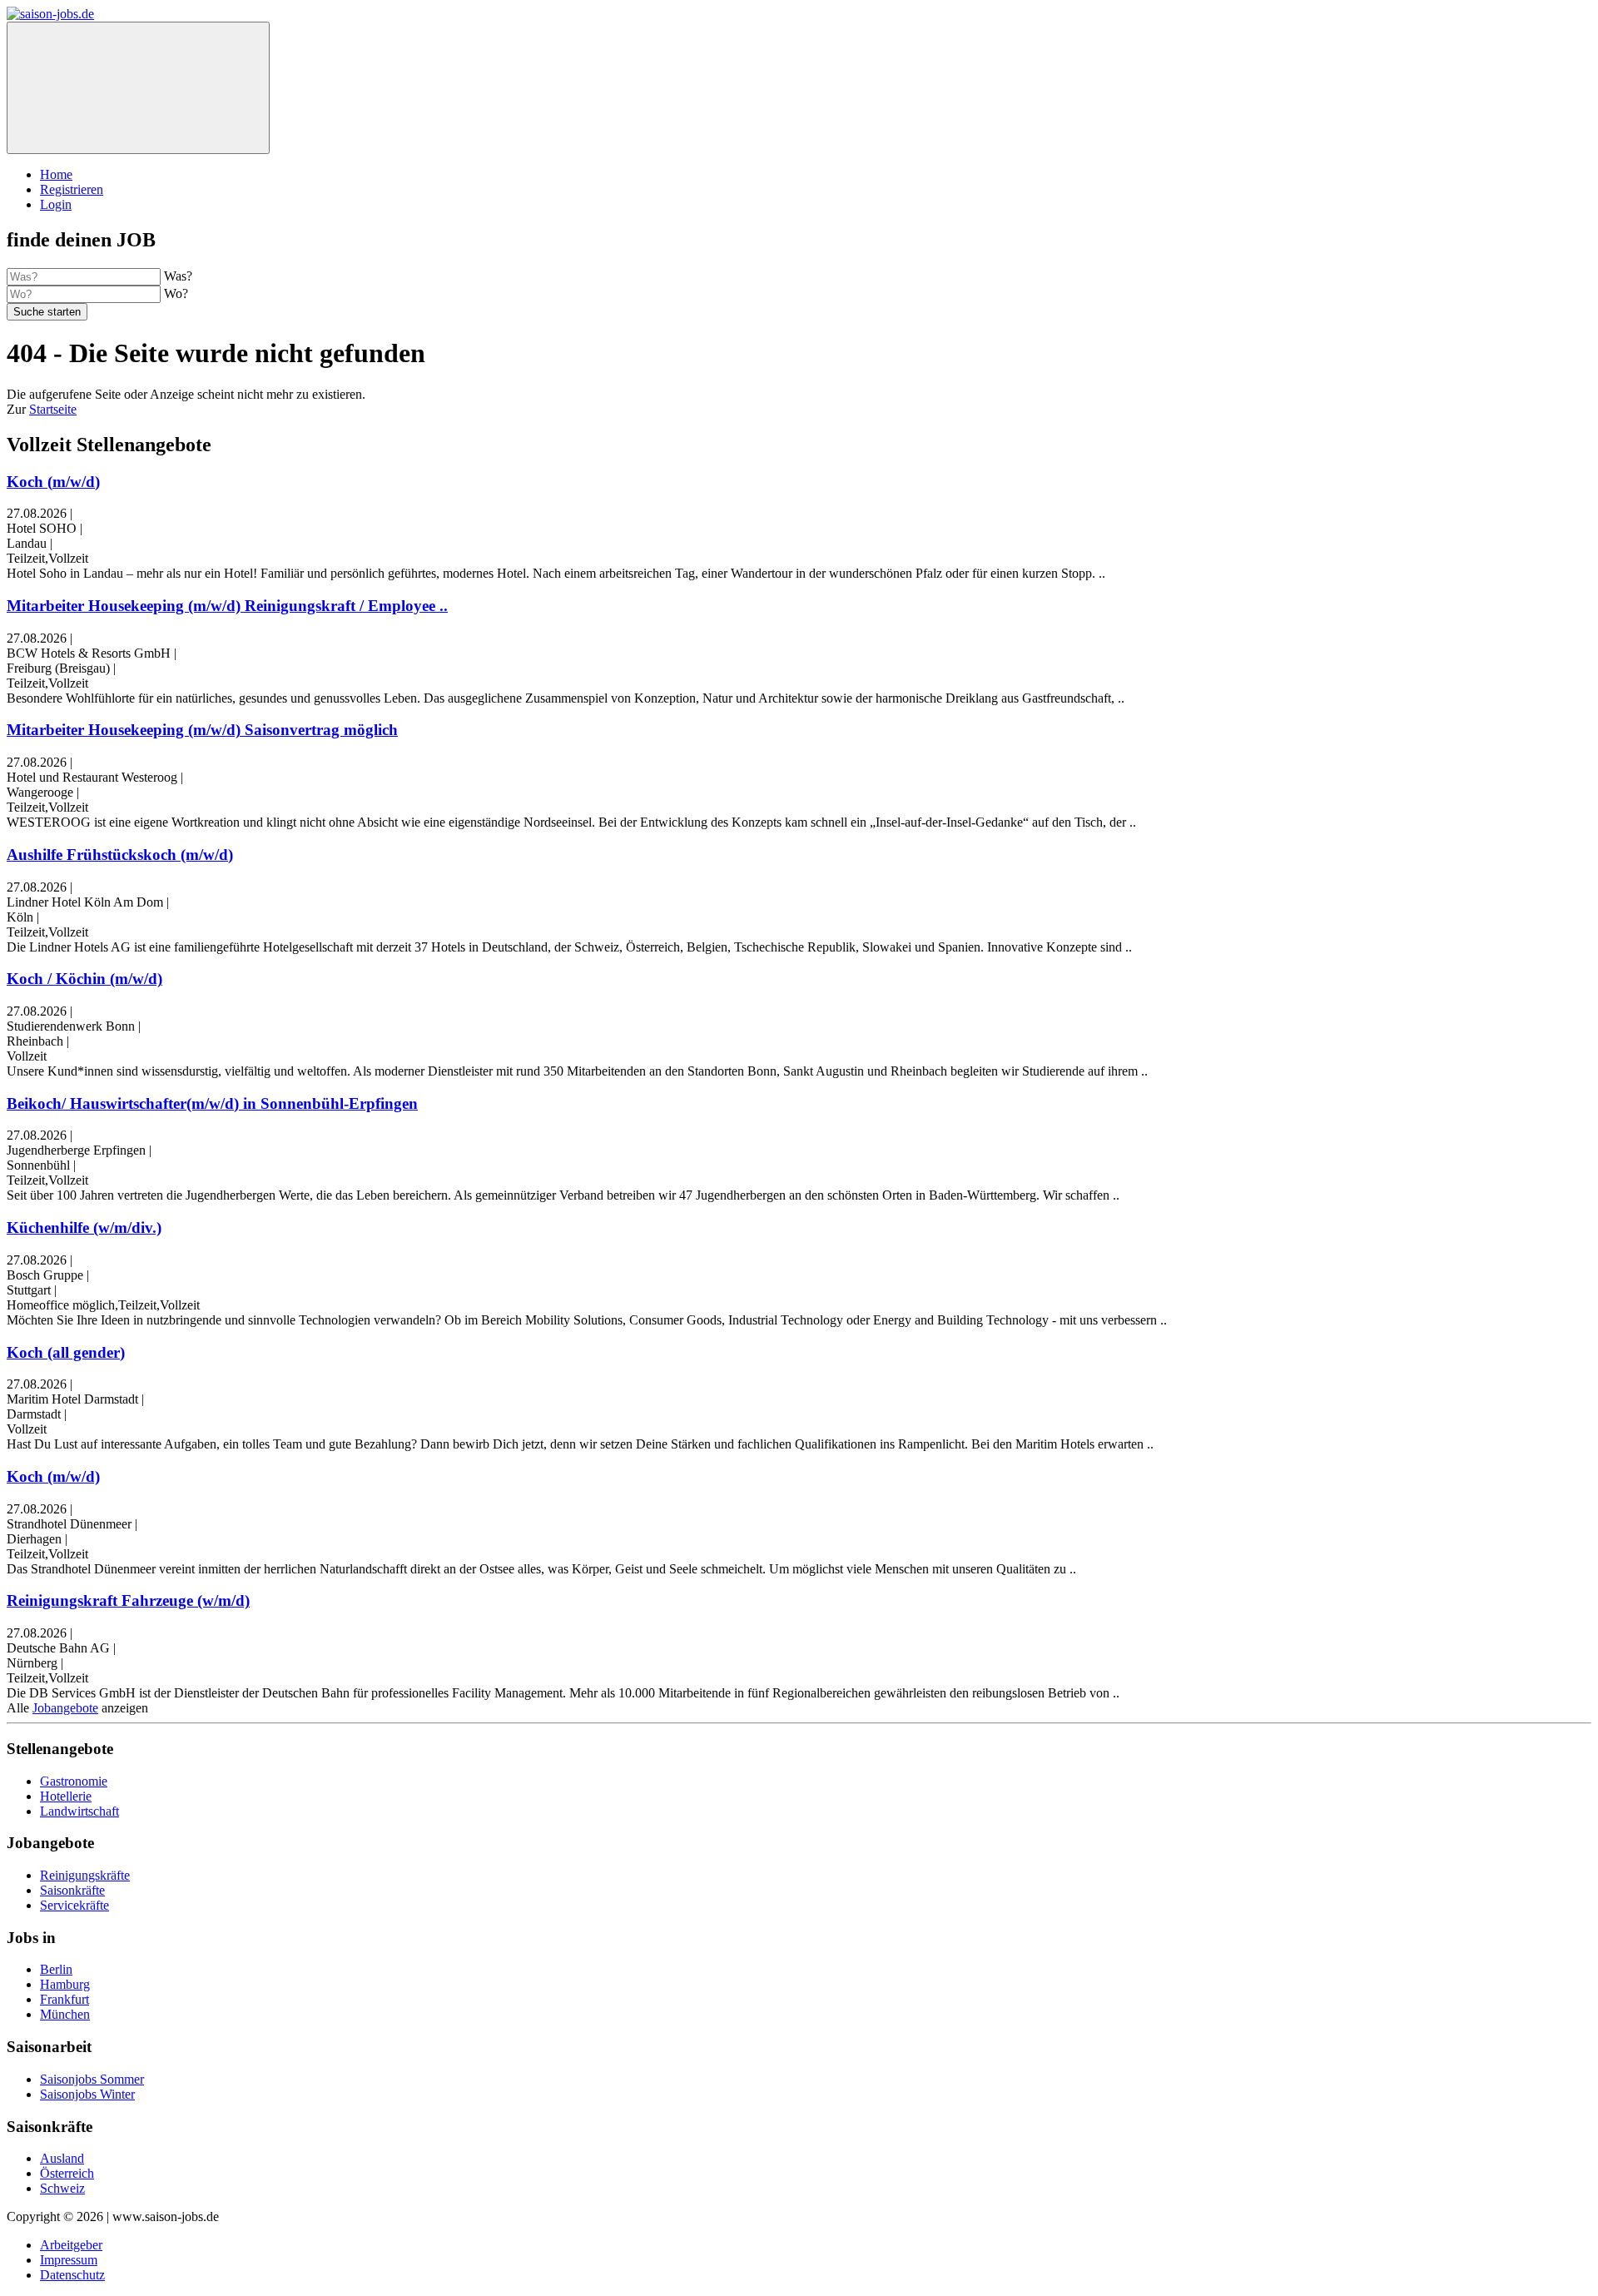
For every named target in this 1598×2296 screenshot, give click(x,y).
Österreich (67, 2173)
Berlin (56, 1969)
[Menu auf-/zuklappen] (138, 88)
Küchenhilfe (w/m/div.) (84, 1228)
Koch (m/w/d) (53, 482)
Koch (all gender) (66, 1352)
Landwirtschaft (79, 1811)
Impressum (69, 2260)
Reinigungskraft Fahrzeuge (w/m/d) (128, 1600)
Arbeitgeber (71, 2245)
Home (56, 174)
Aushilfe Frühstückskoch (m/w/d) (120, 855)
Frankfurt (65, 1999)
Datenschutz (72, 2275)
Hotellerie (66, 1796)
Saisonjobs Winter (87, 2094)
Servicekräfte (74, 1905)
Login (56, 204)
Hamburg (65, 1984)
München (65, 2014)
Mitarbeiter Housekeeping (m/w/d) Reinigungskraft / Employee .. (227, 606)
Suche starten (47, 312)
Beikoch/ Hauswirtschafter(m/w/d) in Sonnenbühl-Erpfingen (212, 1103)
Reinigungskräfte (85, 1875)
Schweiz (62, 2188)
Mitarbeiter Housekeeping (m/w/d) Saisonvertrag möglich (202, 730)
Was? (178, 276)
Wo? (176, 293)
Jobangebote (65, 1708)
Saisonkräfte (72, 1890)
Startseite (53, 409)
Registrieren (72, 189)
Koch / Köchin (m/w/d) (84, 979)
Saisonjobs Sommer (92, 2079)
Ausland (62, 2158)
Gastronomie (74, 1781)
